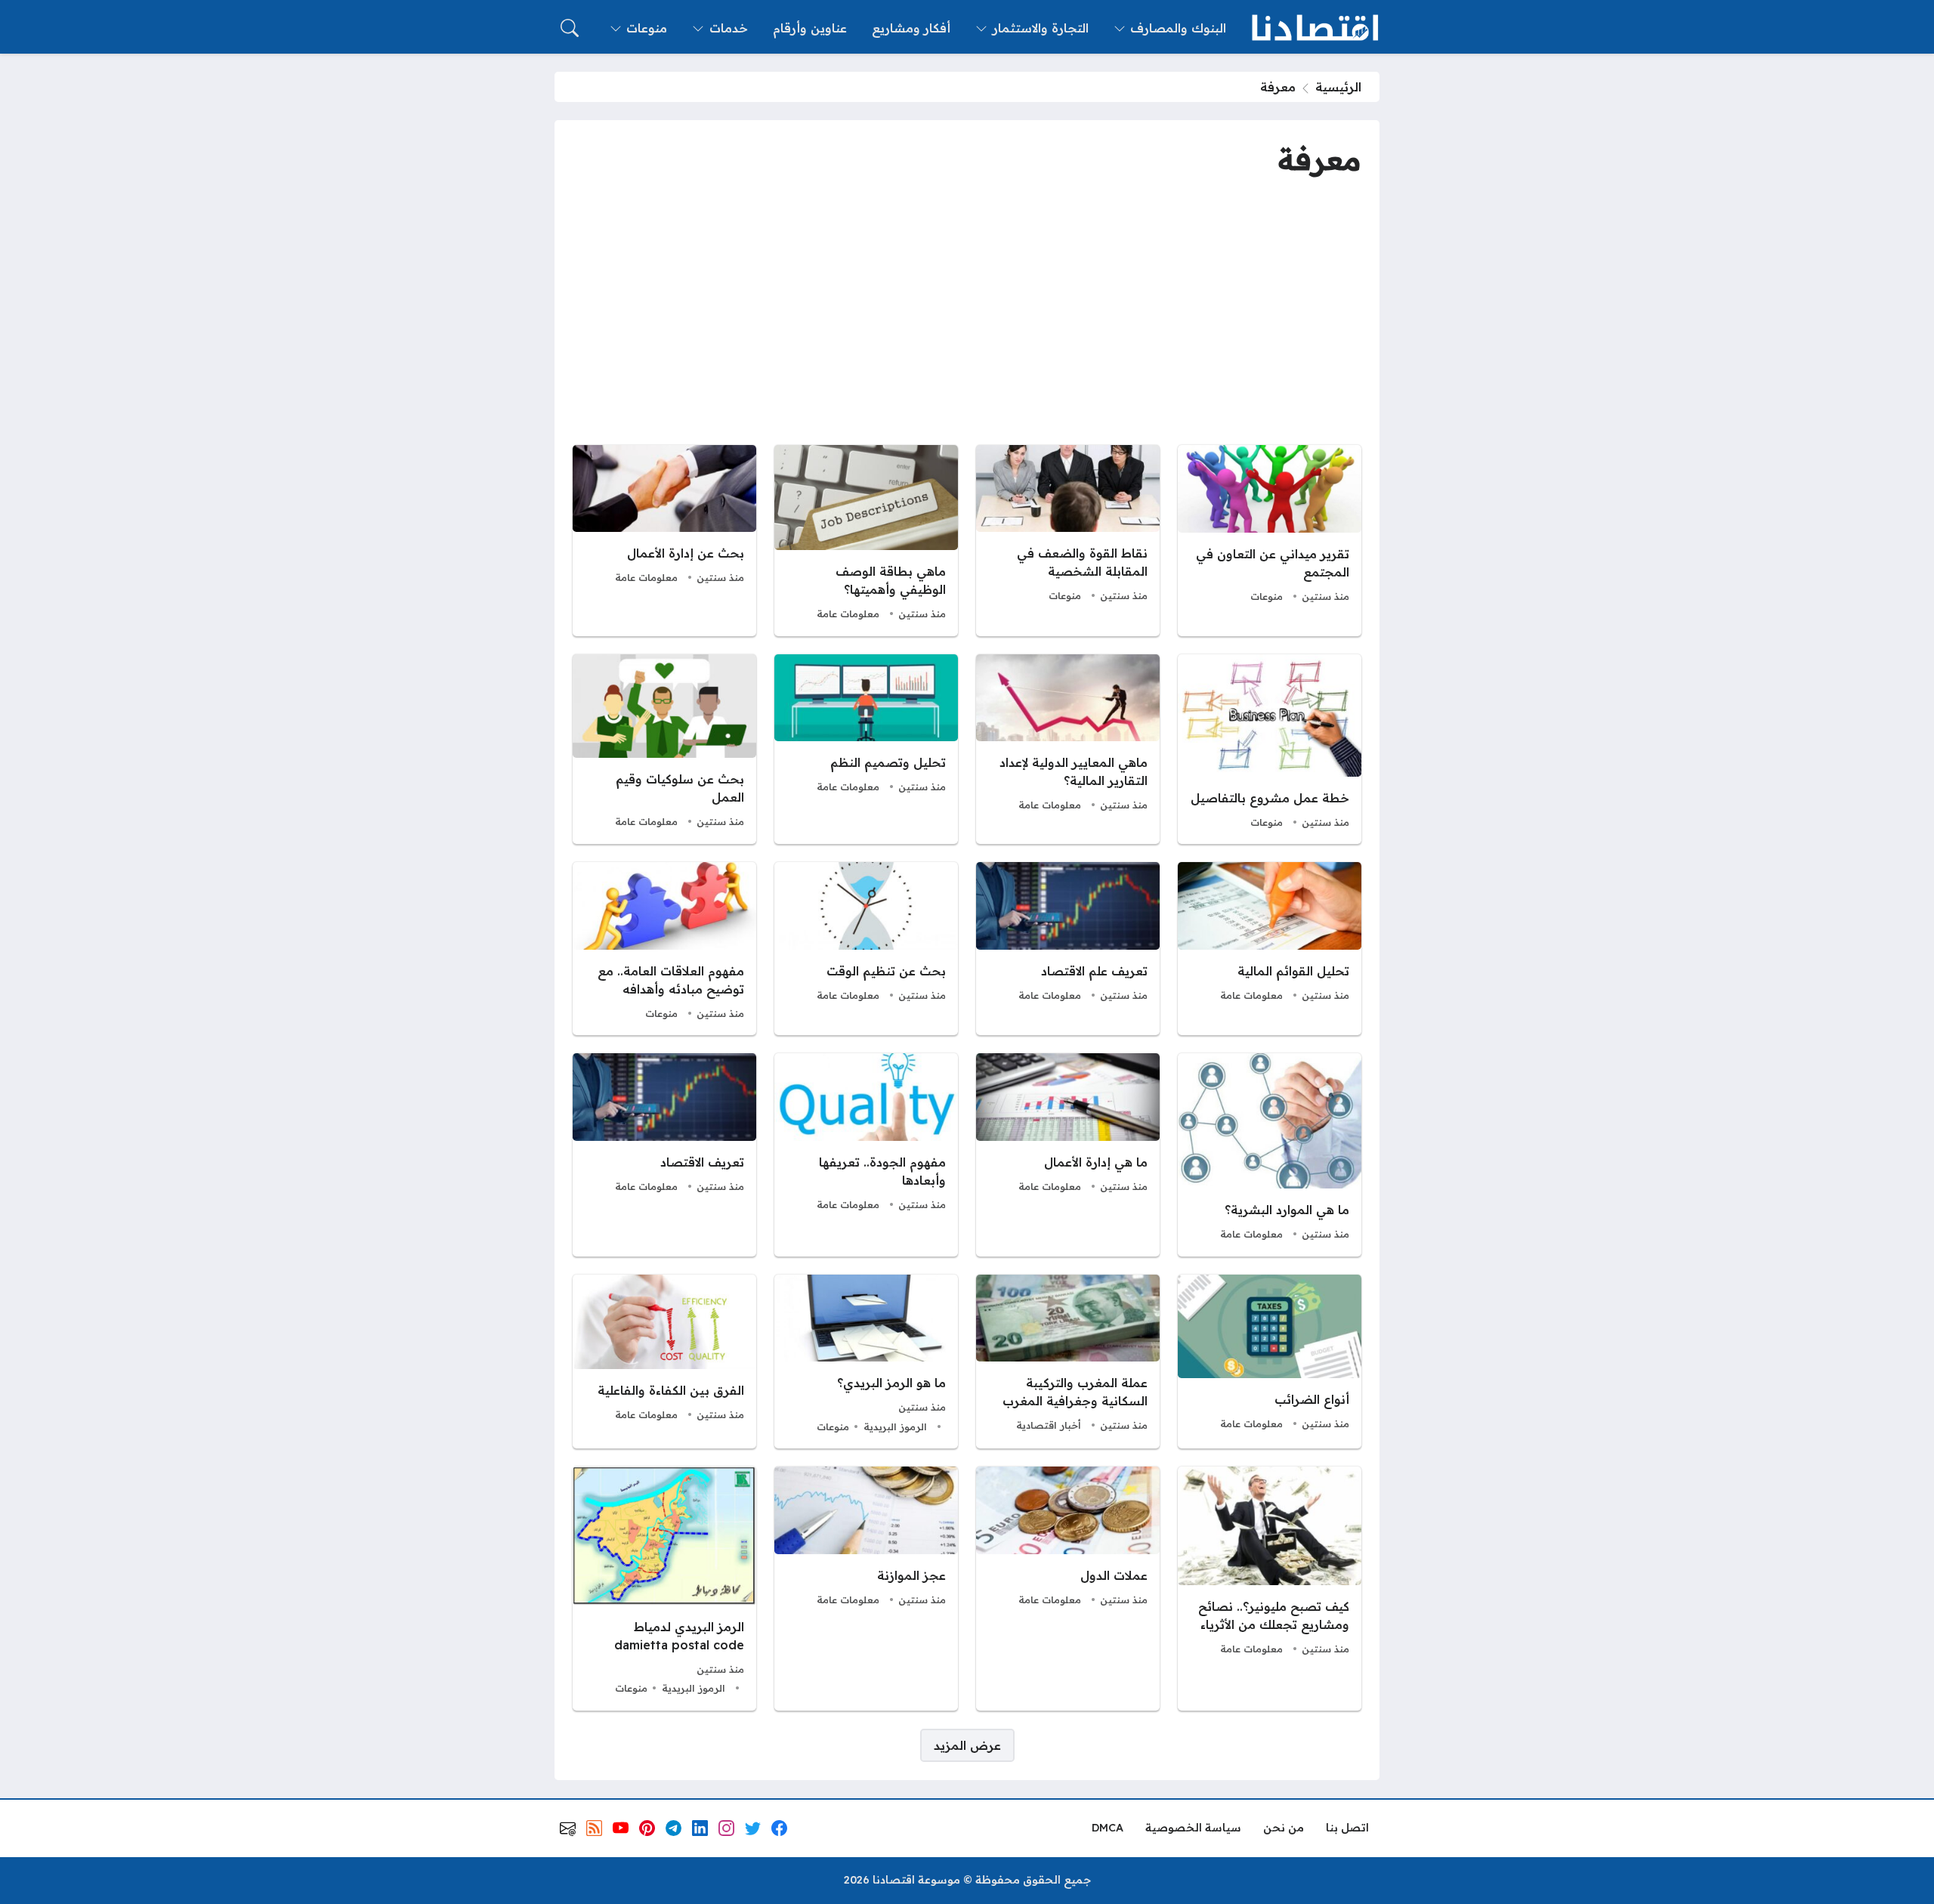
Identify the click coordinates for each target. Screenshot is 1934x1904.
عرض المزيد (967, 1745)
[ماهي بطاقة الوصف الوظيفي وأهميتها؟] (866, 541)
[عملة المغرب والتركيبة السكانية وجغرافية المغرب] (1068, 1362)
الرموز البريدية (895, 1426)
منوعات (1267, 596)
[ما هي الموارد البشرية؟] (1270, 1154)
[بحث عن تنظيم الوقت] (866, 949)
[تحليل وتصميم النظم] (866, 750)
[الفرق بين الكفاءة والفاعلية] (664, 1362)
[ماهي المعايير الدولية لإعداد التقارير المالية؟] (1068, 750)
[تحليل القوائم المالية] (1270, 949)
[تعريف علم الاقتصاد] (1068, 949)
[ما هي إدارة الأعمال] (1068, 1154)
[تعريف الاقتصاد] (664, 1154)
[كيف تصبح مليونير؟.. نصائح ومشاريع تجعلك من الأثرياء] (1270, 1589)
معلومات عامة (848, 614)
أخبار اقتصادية (1049, 1425)
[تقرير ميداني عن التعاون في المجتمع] (1270, 541)
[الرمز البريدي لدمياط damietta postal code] (664, 1589)
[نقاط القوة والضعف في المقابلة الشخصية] (1068, 541)
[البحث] (570, 28)
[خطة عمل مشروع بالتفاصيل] (1270, 750)
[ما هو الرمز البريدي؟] (866, 1362)
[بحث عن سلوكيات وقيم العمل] (664, 750)
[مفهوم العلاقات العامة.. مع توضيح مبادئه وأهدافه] (664, 949)
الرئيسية (1338, 87)
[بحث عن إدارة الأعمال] (664, 541)
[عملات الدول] (1068, 1589)
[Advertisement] (967, 314)
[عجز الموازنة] (866, 1589)
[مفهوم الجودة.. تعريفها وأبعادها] (866, 1154)
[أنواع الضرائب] (1270, 1362)
